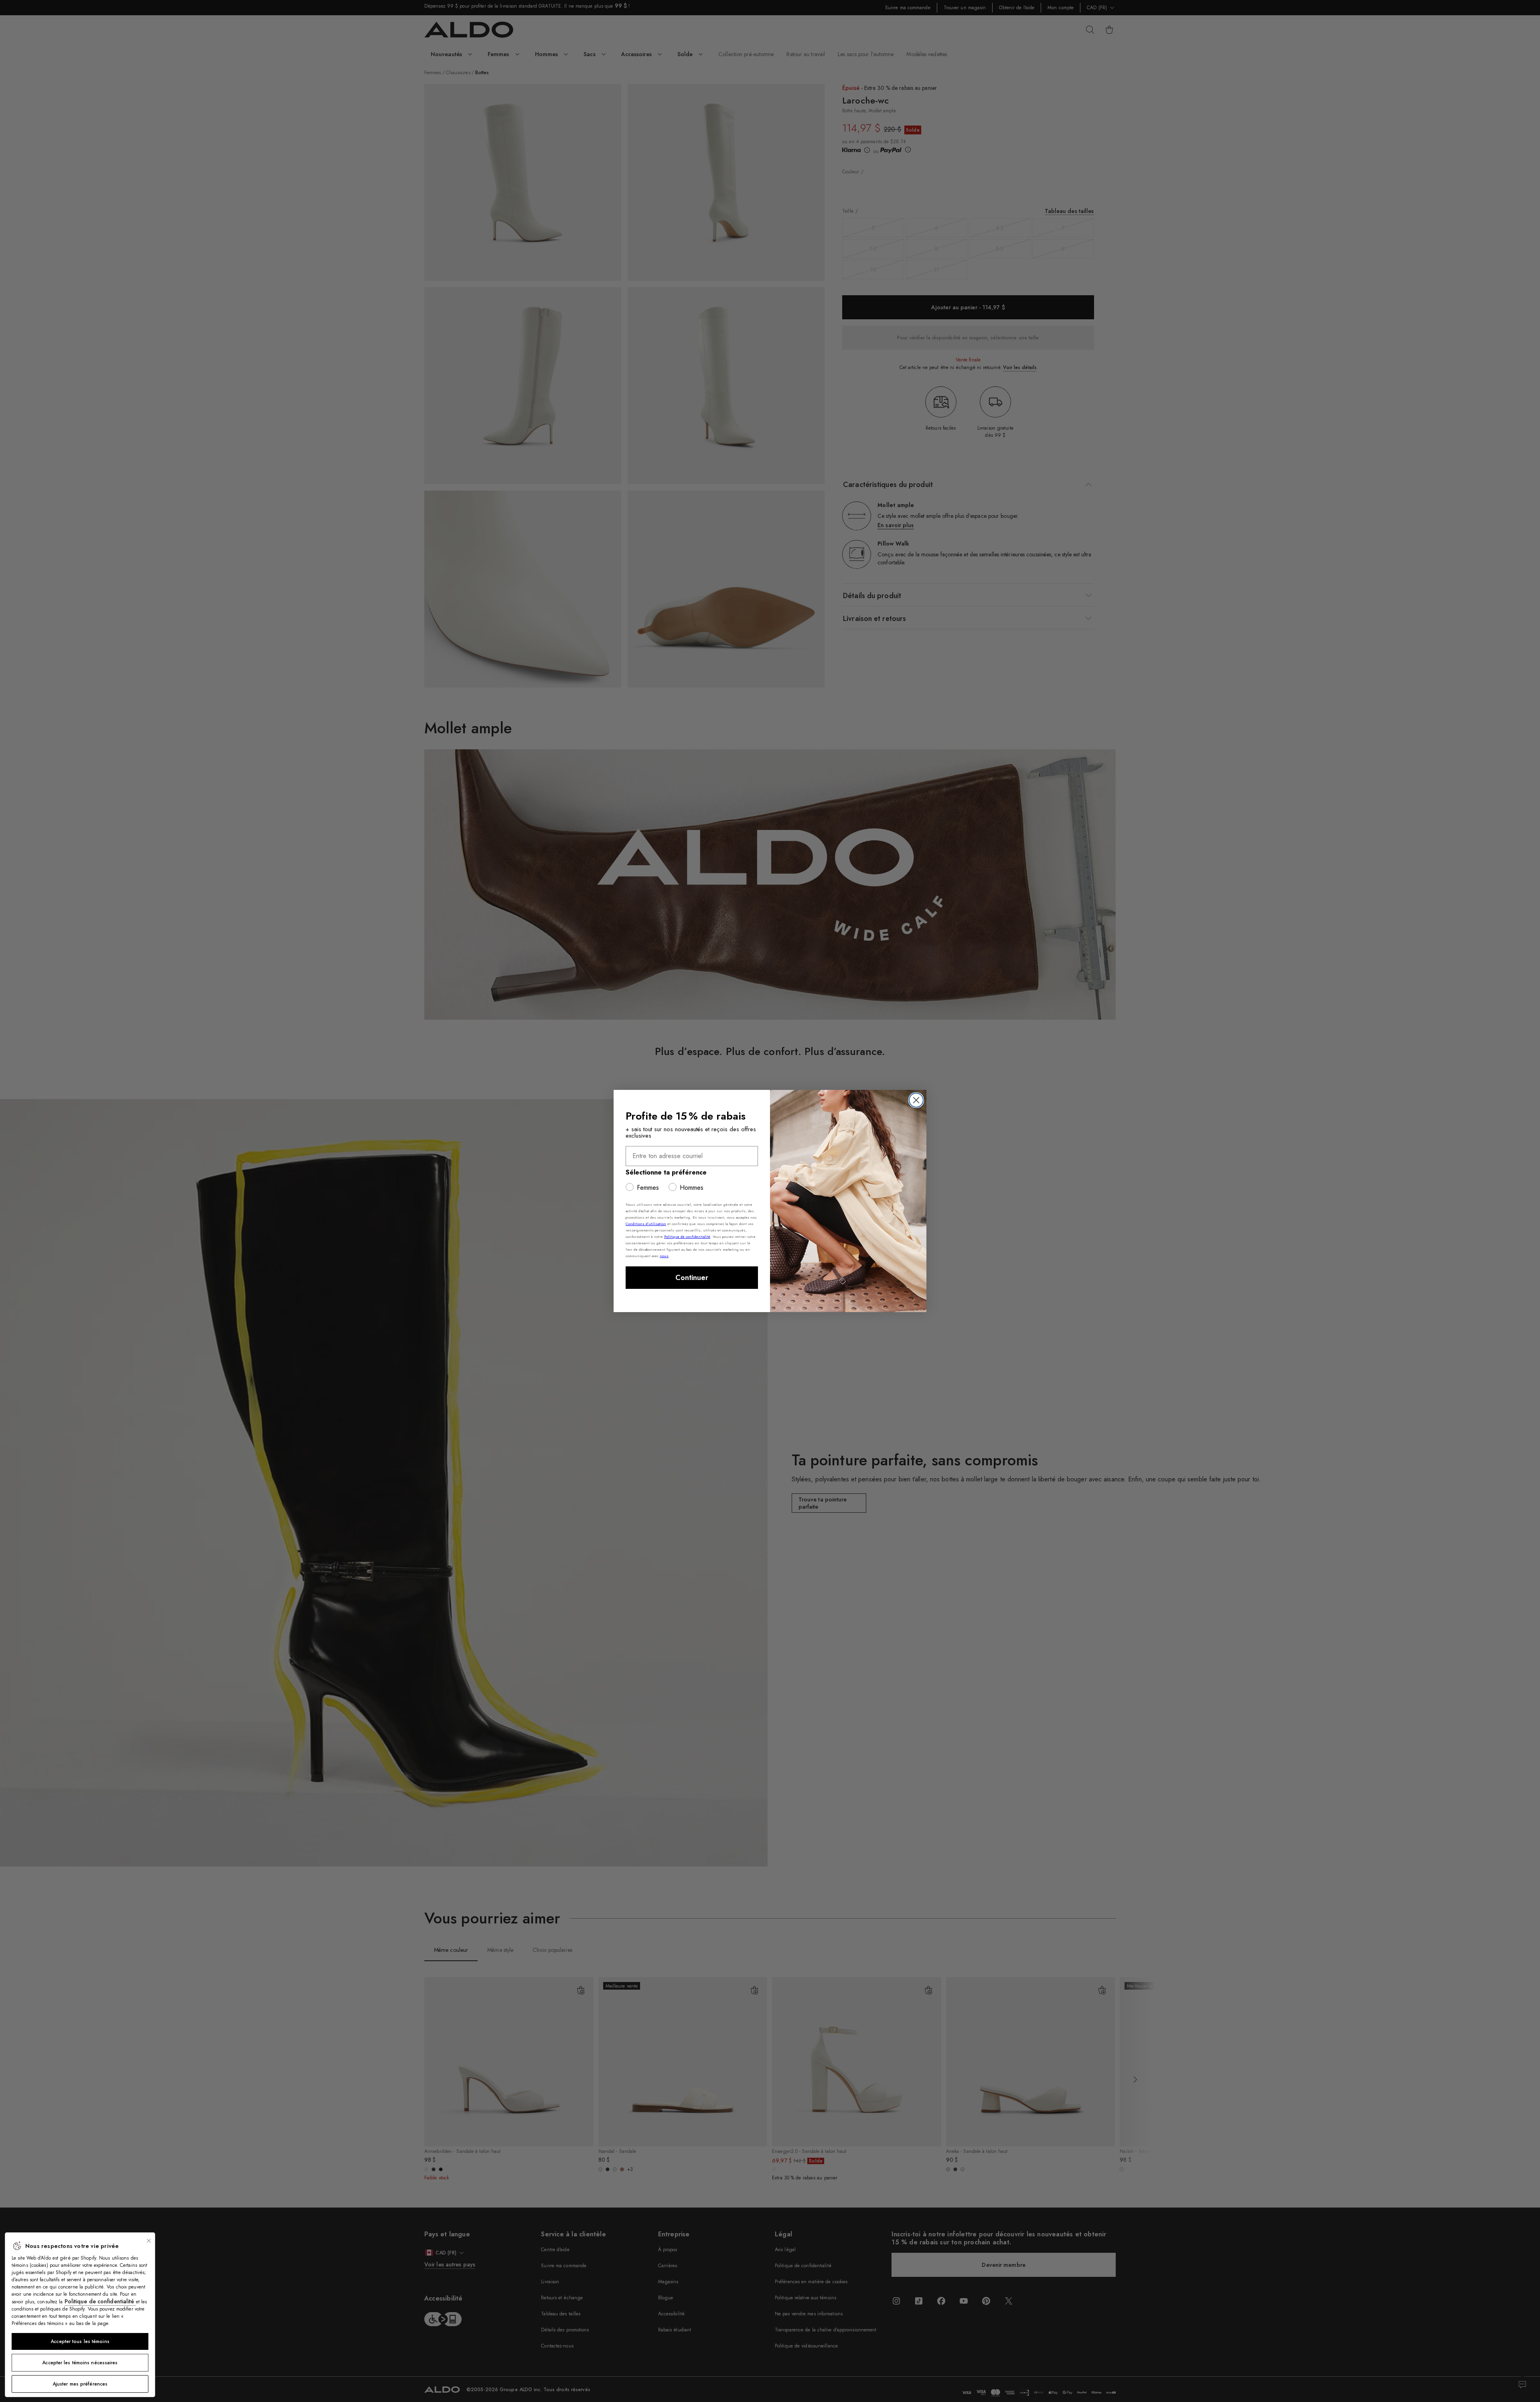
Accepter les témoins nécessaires (80, 2363)
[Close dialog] (916, 1100)
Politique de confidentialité (100, 2301)
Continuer (692, 1278)
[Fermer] (149, 2241)
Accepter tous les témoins (80, 2341)
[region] (80, 2315)
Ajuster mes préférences (80, 2384)
